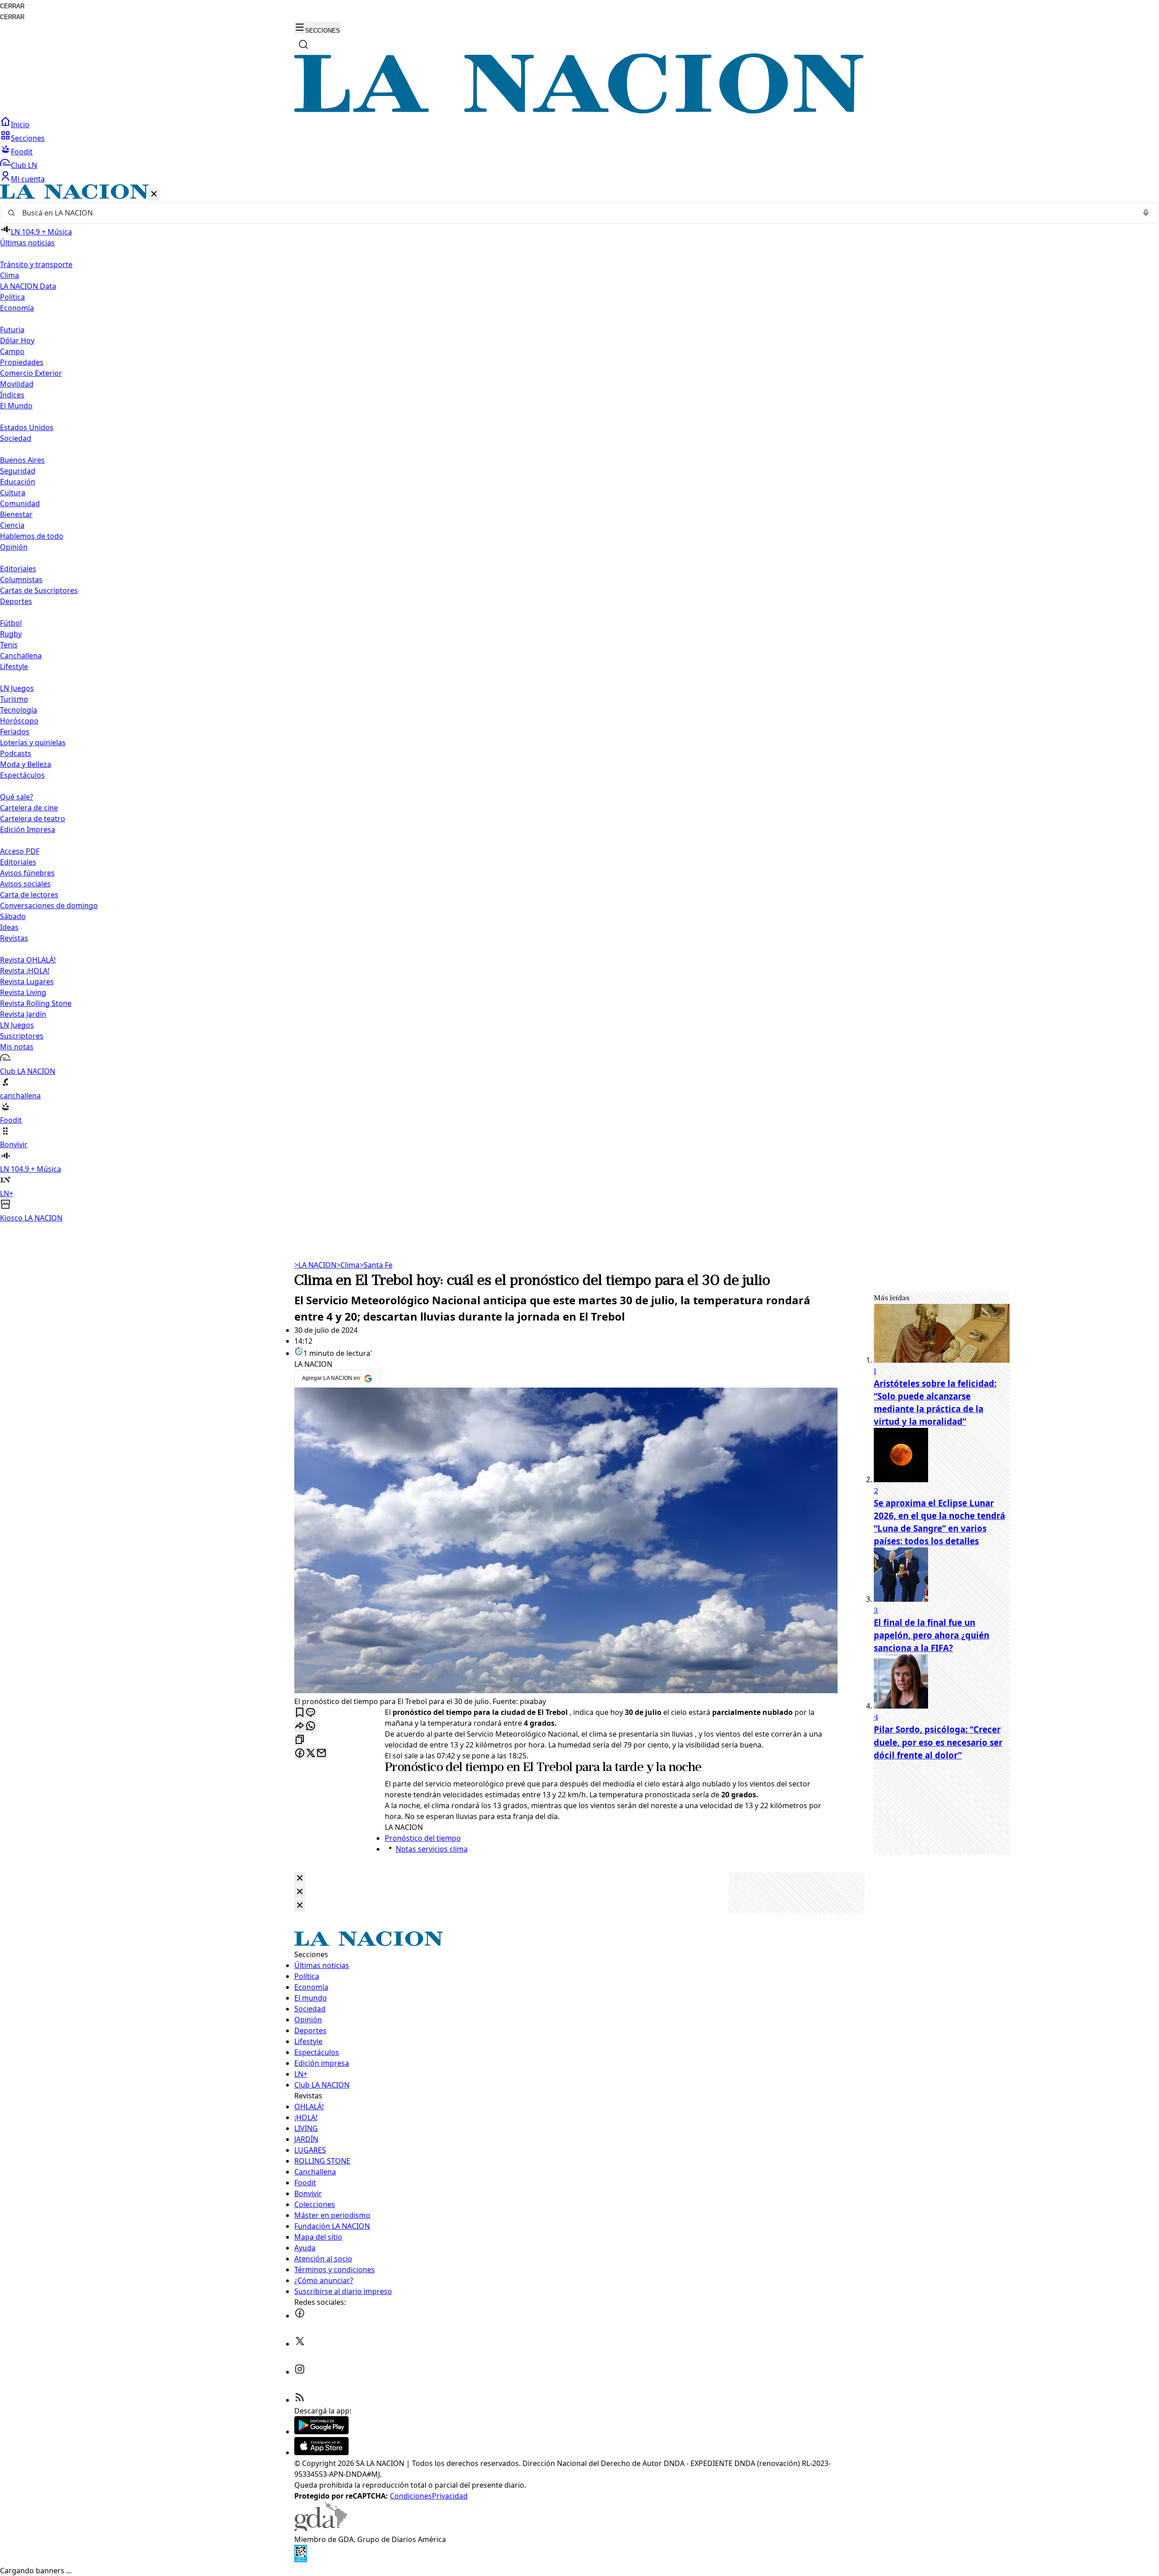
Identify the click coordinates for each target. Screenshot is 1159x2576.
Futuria (12, 330)
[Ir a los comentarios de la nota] (311, 1713)
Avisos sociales (25, 884)
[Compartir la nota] (300, 1726)
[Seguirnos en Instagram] (300, 2372)
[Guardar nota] (300, 1713)
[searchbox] (576, 213)
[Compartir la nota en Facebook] (300, 1754)
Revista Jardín (23, 1014)
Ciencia (12, 525)
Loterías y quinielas (33, 742)
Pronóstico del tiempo (444, 1768)
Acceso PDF (20, 851)
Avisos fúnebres (27, 873)
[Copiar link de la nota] (300, 1740)
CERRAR (12, 6)
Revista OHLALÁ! (28, 960)
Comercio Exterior (31, 373)
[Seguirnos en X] (300, 2344)
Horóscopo (19, 721)
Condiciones (411, 2496)
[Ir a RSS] (300, 2400)
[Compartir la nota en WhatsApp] (311, 1726)
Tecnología (19, 710)
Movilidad (17, 384)
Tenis (9, 645)
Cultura (13, 493)
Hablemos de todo (32, 536)
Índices (12, 395)
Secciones (28, 138)
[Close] (300, 1879)
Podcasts (16, 753)
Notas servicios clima (432, 1849)
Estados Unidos (27, 427)
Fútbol (11, 623)
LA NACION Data (28, 286)
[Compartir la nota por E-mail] (321, 1754)
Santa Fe (376, 1265)
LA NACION (315, 1265)
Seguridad (18, 471)
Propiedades (22, 362)
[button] (579, 704)
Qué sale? (17, 797)
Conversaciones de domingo (49, 905)
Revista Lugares (27, 982)
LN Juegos (17, 688)
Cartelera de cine (29, 808)
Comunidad (20, 503)
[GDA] (321, 2528)
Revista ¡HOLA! (25, 971)
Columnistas (21, 579)
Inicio (20, 124)
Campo (12, 351)
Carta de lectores (29, 895)
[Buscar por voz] (1146, 213)
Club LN (24, 165)
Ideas (9, 927)
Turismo (14, 699)
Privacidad (450, 2496)
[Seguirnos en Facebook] (300, 2316)
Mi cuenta (28, 179)
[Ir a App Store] (321, 2452)
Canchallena (21, 656)
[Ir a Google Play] (321, 2432)
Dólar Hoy (17, 340)
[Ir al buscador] (303, 44)
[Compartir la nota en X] (311, 1754)
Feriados (15, 732)
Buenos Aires (22, 460)
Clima (10, 275)
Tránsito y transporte (36, 264)
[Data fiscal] (301, 2560)
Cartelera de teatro (33, 819)
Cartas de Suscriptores (39, 590)
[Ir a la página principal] (579, 111)
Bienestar (16, 514)
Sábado (13, 916)
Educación (18, 482)
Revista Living (23, 992)
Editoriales (18, 569)
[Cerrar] (154, 194)
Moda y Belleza (26, 764)
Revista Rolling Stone (36, 1003)
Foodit (22, 152)
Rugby (11, 634)
